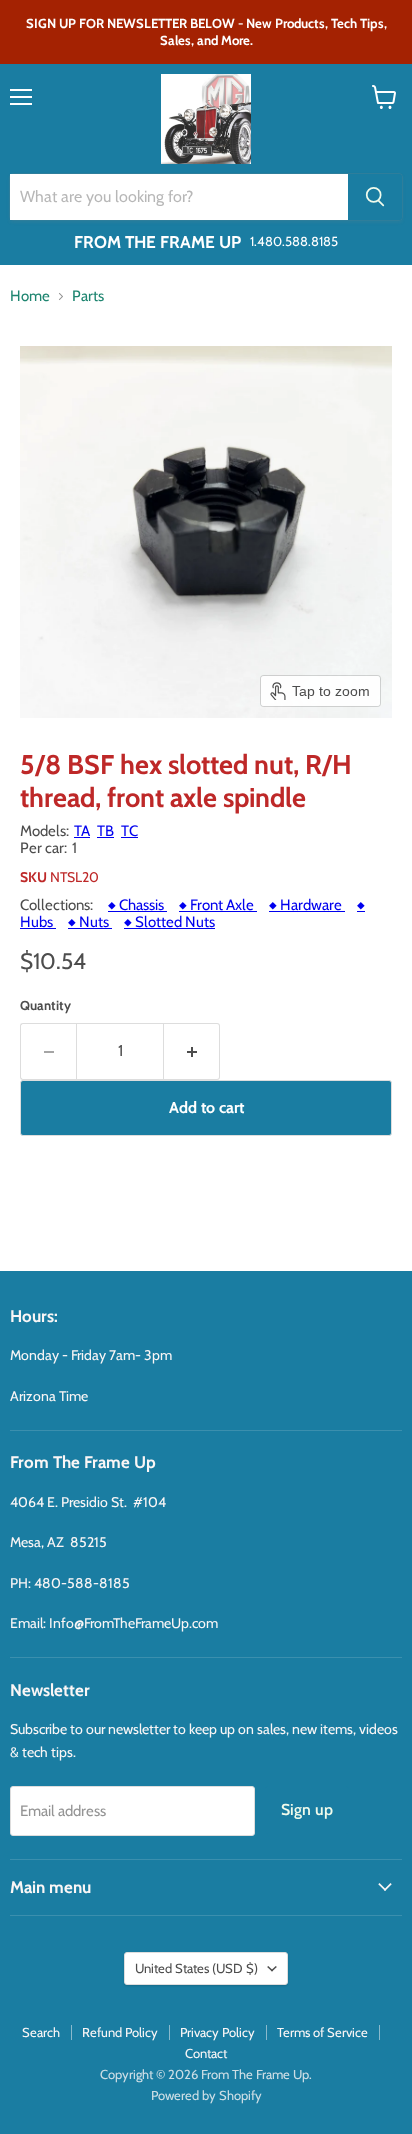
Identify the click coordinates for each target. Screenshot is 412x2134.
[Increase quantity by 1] (192, 1051)
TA (82, 831)
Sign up (307, 1809)
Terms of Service (322, 2032)
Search (41, 2032)
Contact (206, 2053)
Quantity (45, 1005)
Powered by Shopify (206, 2095)
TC (129, 831)
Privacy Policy (217, 2032)
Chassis (137, 905)
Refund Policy (120, 2032)
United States (196, 1968)
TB (105, 831)
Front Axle (218, 905)
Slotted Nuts (169, 922)
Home (30, 296)
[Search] (375, 197)
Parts (88, 296)
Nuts (90, 922)
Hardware (307, 905)
